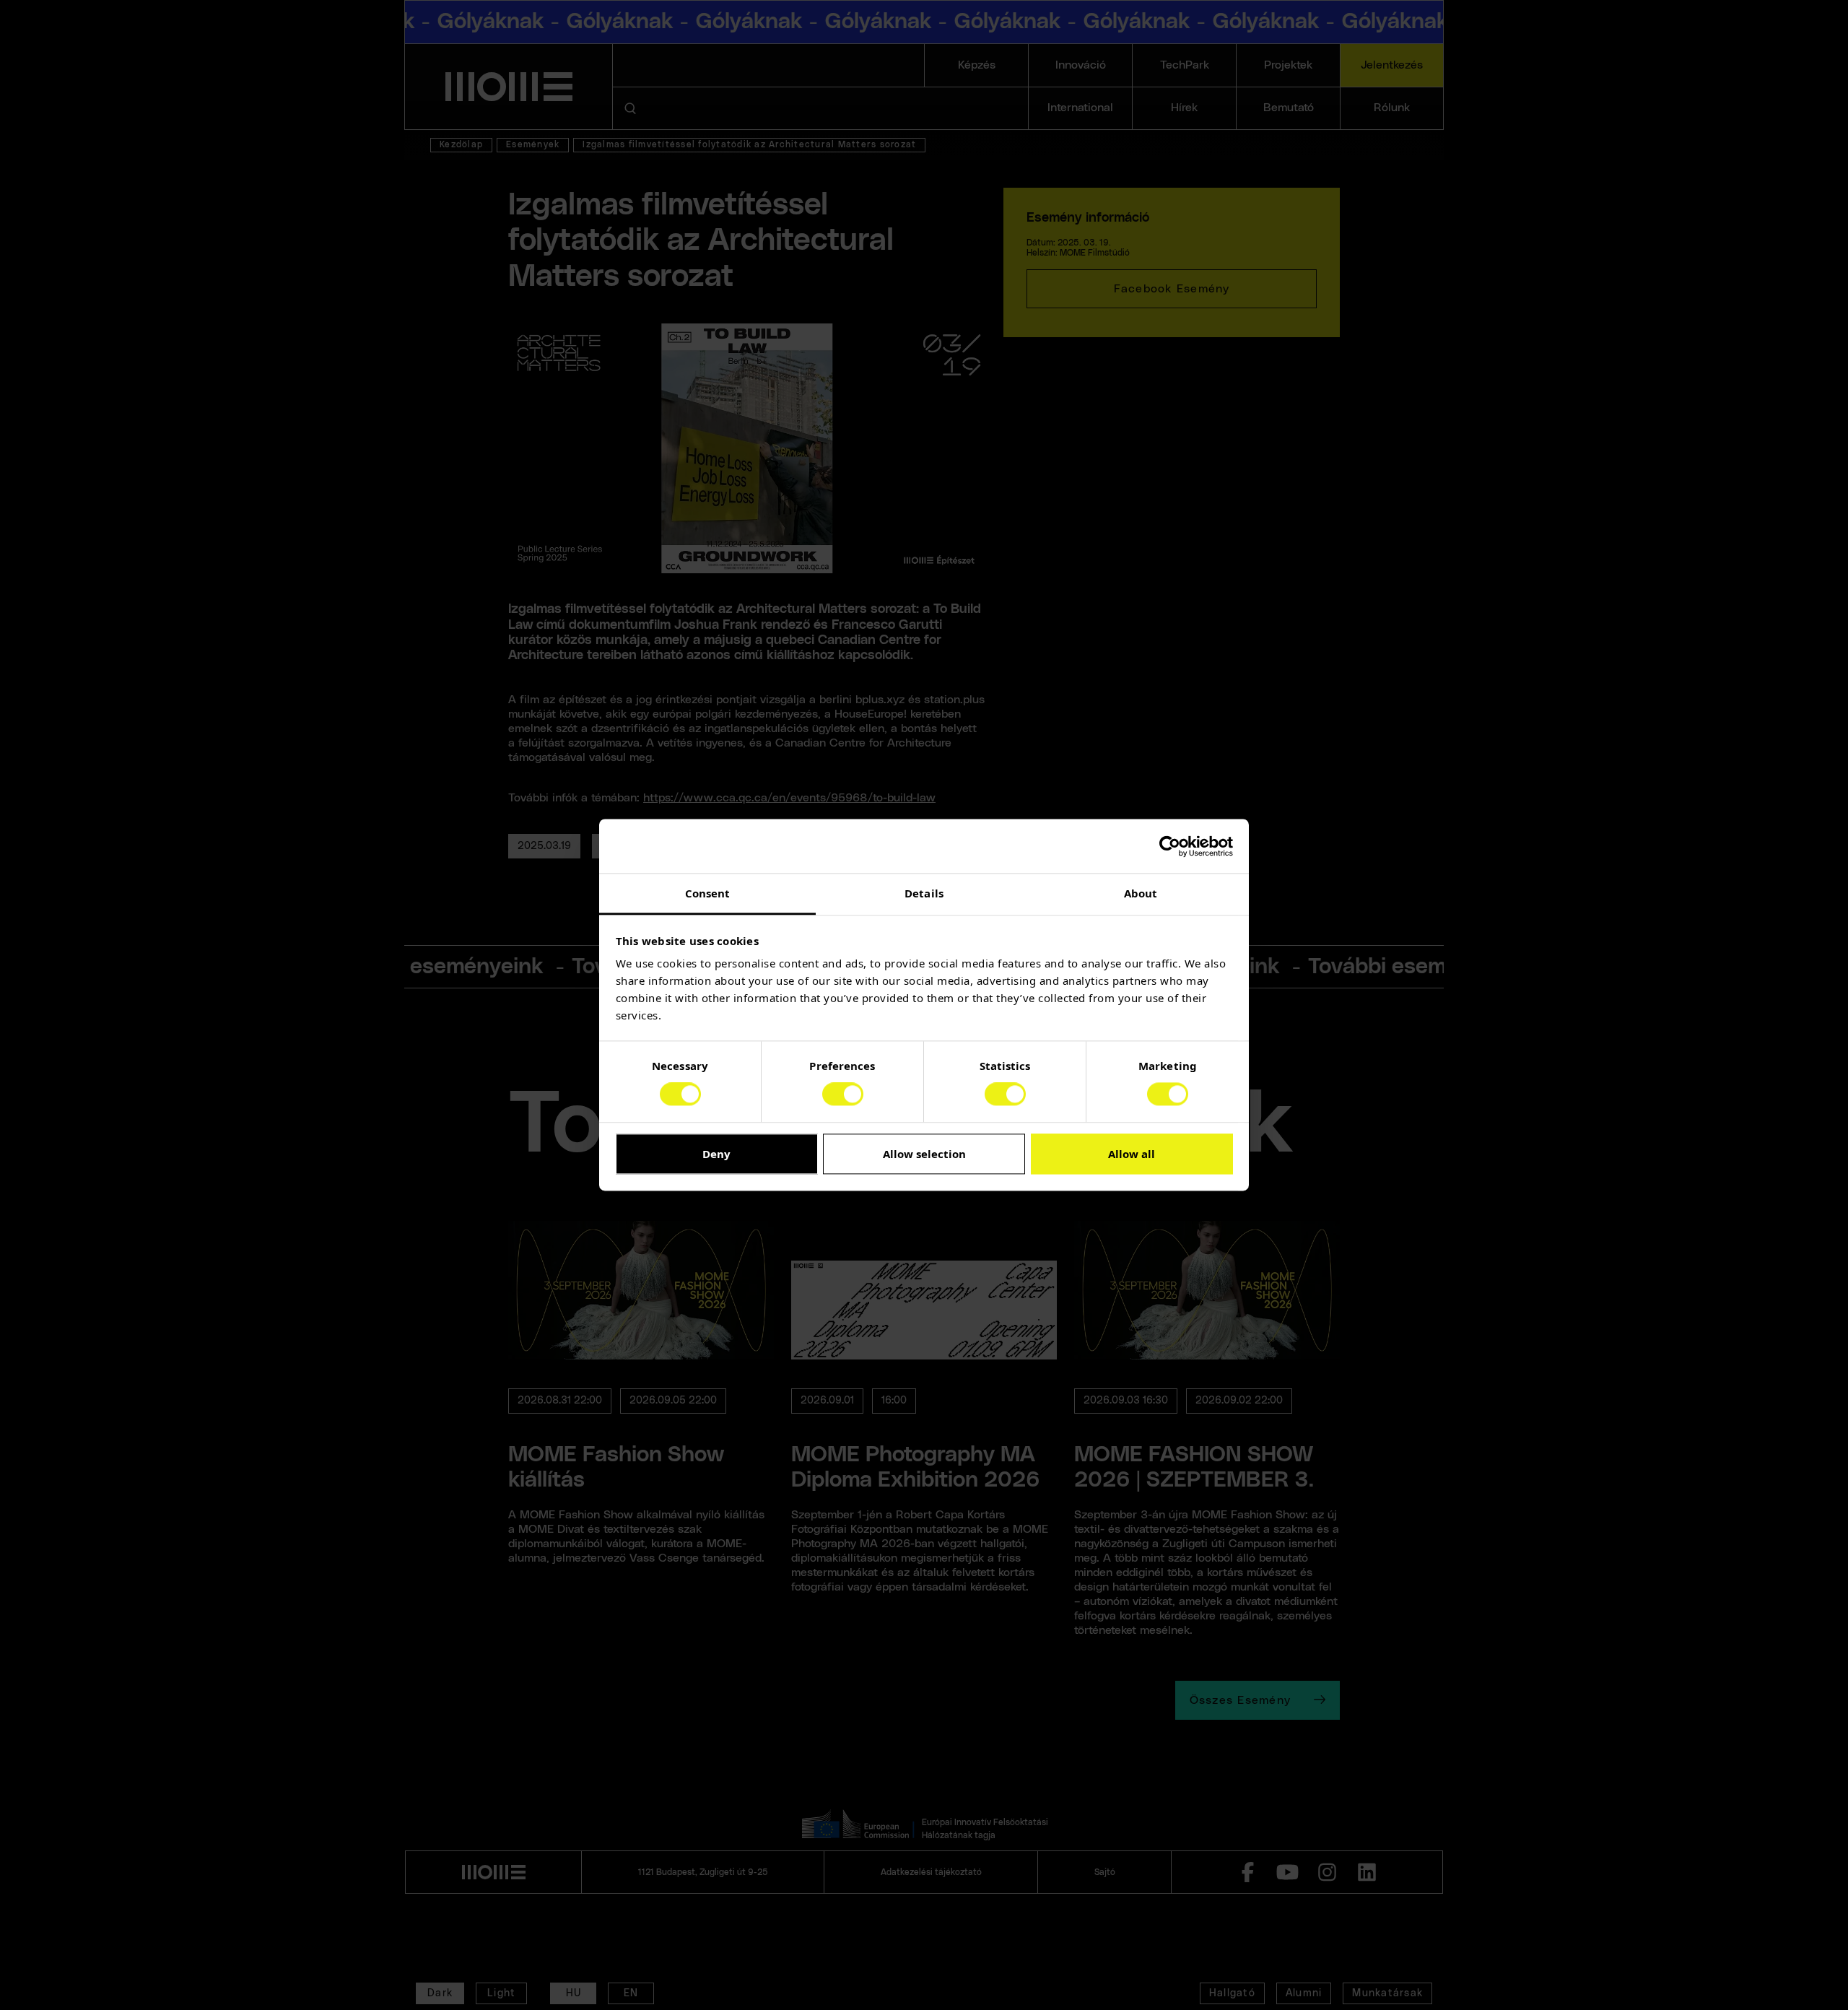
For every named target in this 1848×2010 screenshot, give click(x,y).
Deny (716, 1154)
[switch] (843, 1095)
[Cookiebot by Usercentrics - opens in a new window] (1170, 846)
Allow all (1132, 1154)
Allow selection (924, 1154)
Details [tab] (924, 893)
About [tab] (1141, 893)
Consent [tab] (708, 893)
